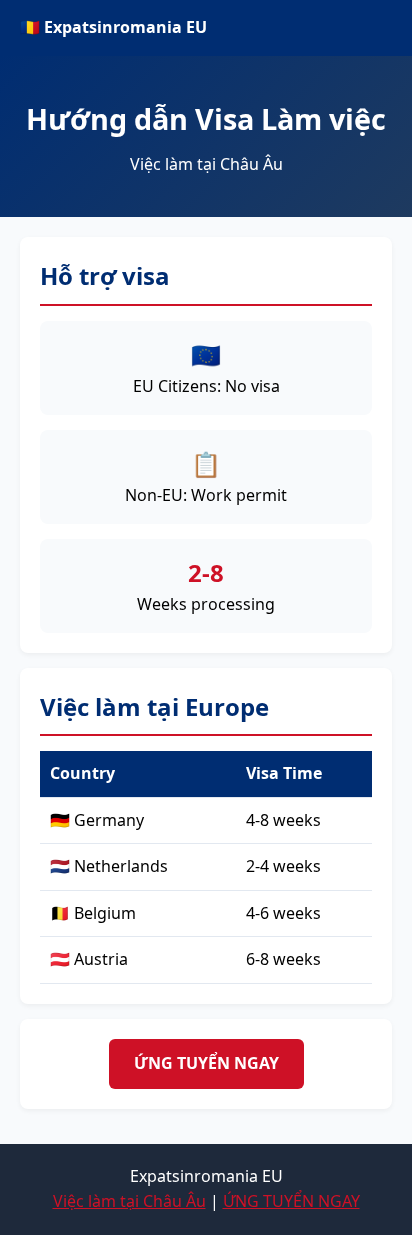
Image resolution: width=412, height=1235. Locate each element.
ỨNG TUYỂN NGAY (206, 1063)
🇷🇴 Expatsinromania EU (113, 27)
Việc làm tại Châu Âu (129, 1201)
